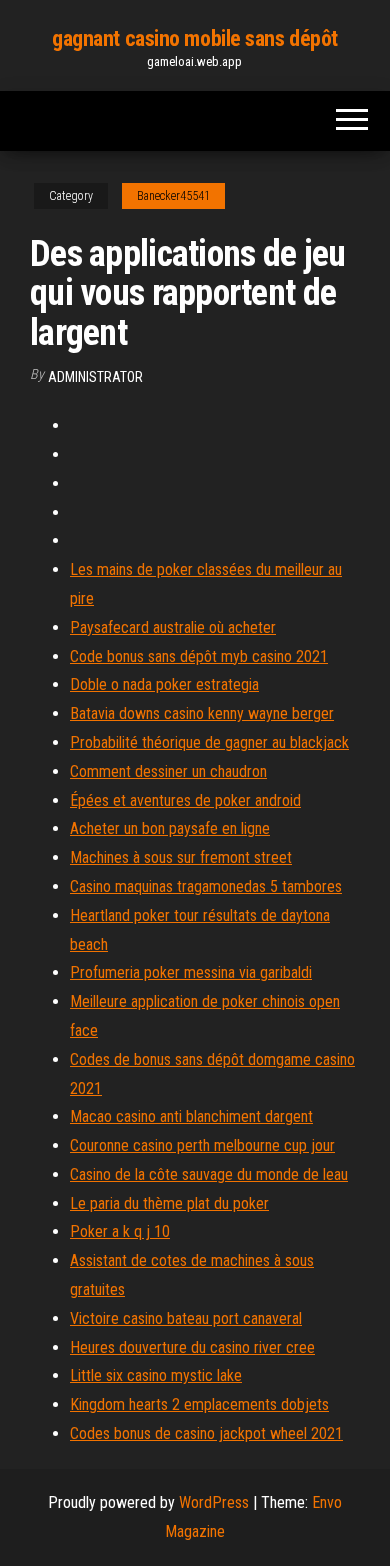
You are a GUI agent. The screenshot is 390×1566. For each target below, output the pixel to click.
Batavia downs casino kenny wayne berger (202, 713)
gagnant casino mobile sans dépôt (195, 38)
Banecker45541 (173, 196)
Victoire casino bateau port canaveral (186, 1318)
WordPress (214, 1502)
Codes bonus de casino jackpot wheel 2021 (206, 1433)
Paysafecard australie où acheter (173, 627)
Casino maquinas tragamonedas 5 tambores (206, 886)
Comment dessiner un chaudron (168, 771)
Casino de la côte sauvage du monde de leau (209, 1174)
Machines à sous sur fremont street (181, 857)
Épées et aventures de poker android (185, 800)
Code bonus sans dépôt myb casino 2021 (199, 656)
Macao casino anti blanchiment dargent (191, 1116)
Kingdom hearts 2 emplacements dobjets (199, 1404)
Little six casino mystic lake (156, 1375)
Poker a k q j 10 (120, 1231)
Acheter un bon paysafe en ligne (170, 828)
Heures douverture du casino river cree (192, 1347)
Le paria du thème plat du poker (169, 1203)
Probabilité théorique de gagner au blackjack (209, 742)
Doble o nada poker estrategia (164, 684)
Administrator (95, 377)
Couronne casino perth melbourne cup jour (202, 1145)
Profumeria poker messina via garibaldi (191, 972)
